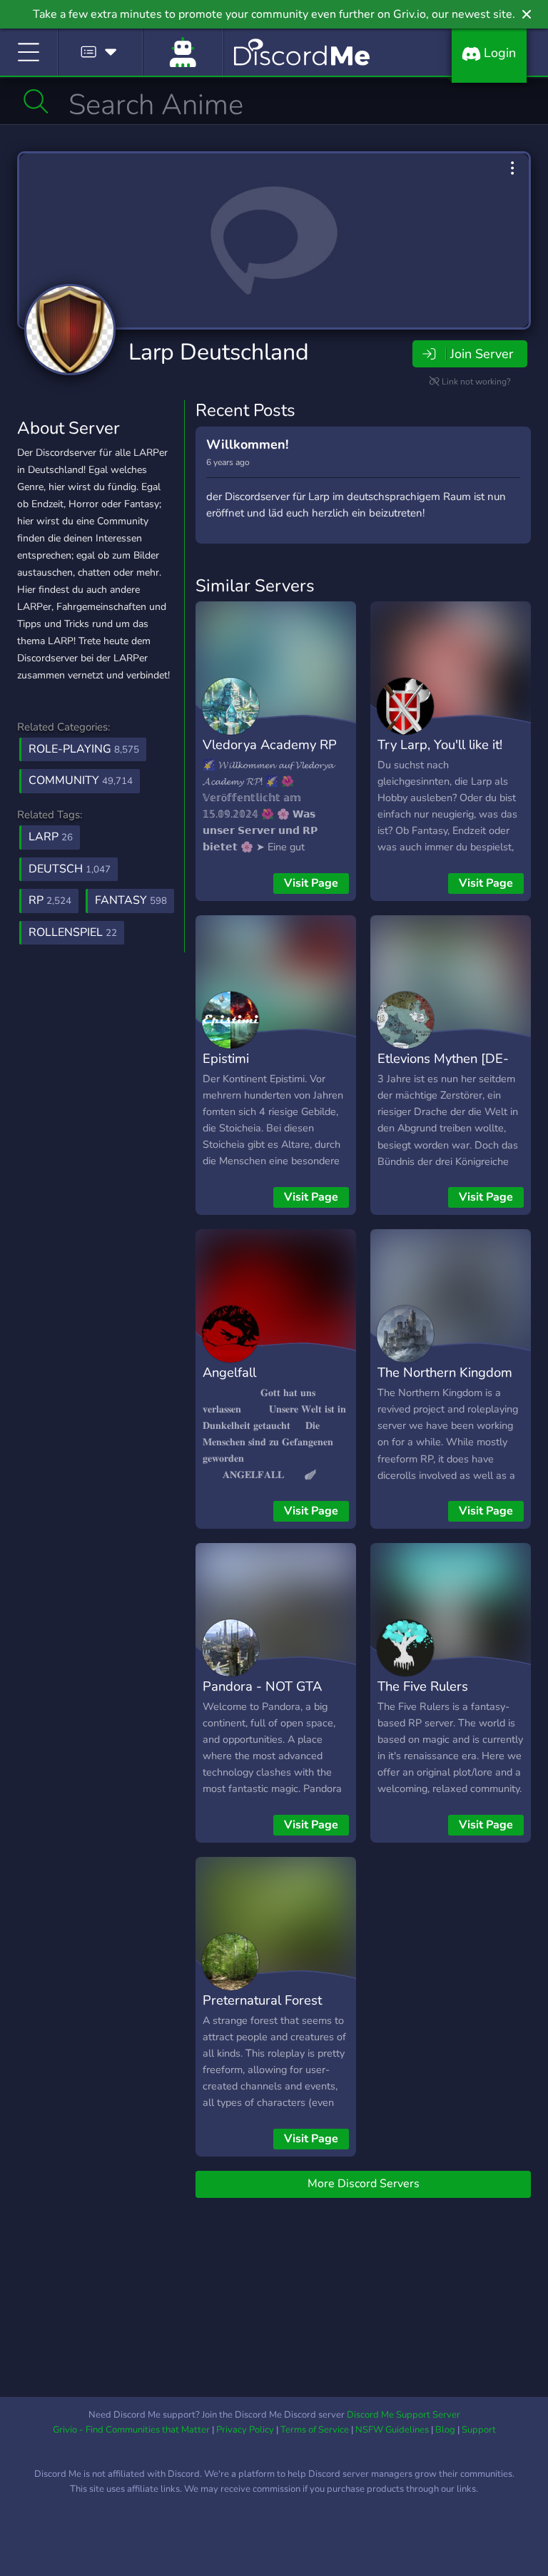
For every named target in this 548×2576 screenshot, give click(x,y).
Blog (445, 2430)
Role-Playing (84, 749)
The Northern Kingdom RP (445, 1383)
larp (51, 837)
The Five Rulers (423, 1686)
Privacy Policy (245, 2430)
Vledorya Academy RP (270, 744)
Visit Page (311, 883)
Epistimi (226, 1058)
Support (479, 2430)
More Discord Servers (364, 2184)
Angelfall (229, 1372)
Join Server (482, 354)
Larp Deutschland (219, 352)
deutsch (70, 869)
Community (81, 780)
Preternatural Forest (262, 2000)
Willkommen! (247, 444)
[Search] (36, 101)
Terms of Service (315, 2430)
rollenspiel (73, 932)
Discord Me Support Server (404, 2415)
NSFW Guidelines (392, 2430)
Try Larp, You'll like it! (440, 744)
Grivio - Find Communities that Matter (131, 2430)
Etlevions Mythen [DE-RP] (443, 1069)
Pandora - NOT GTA (262, 1686)
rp (50, 900)
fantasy (131, 900)
